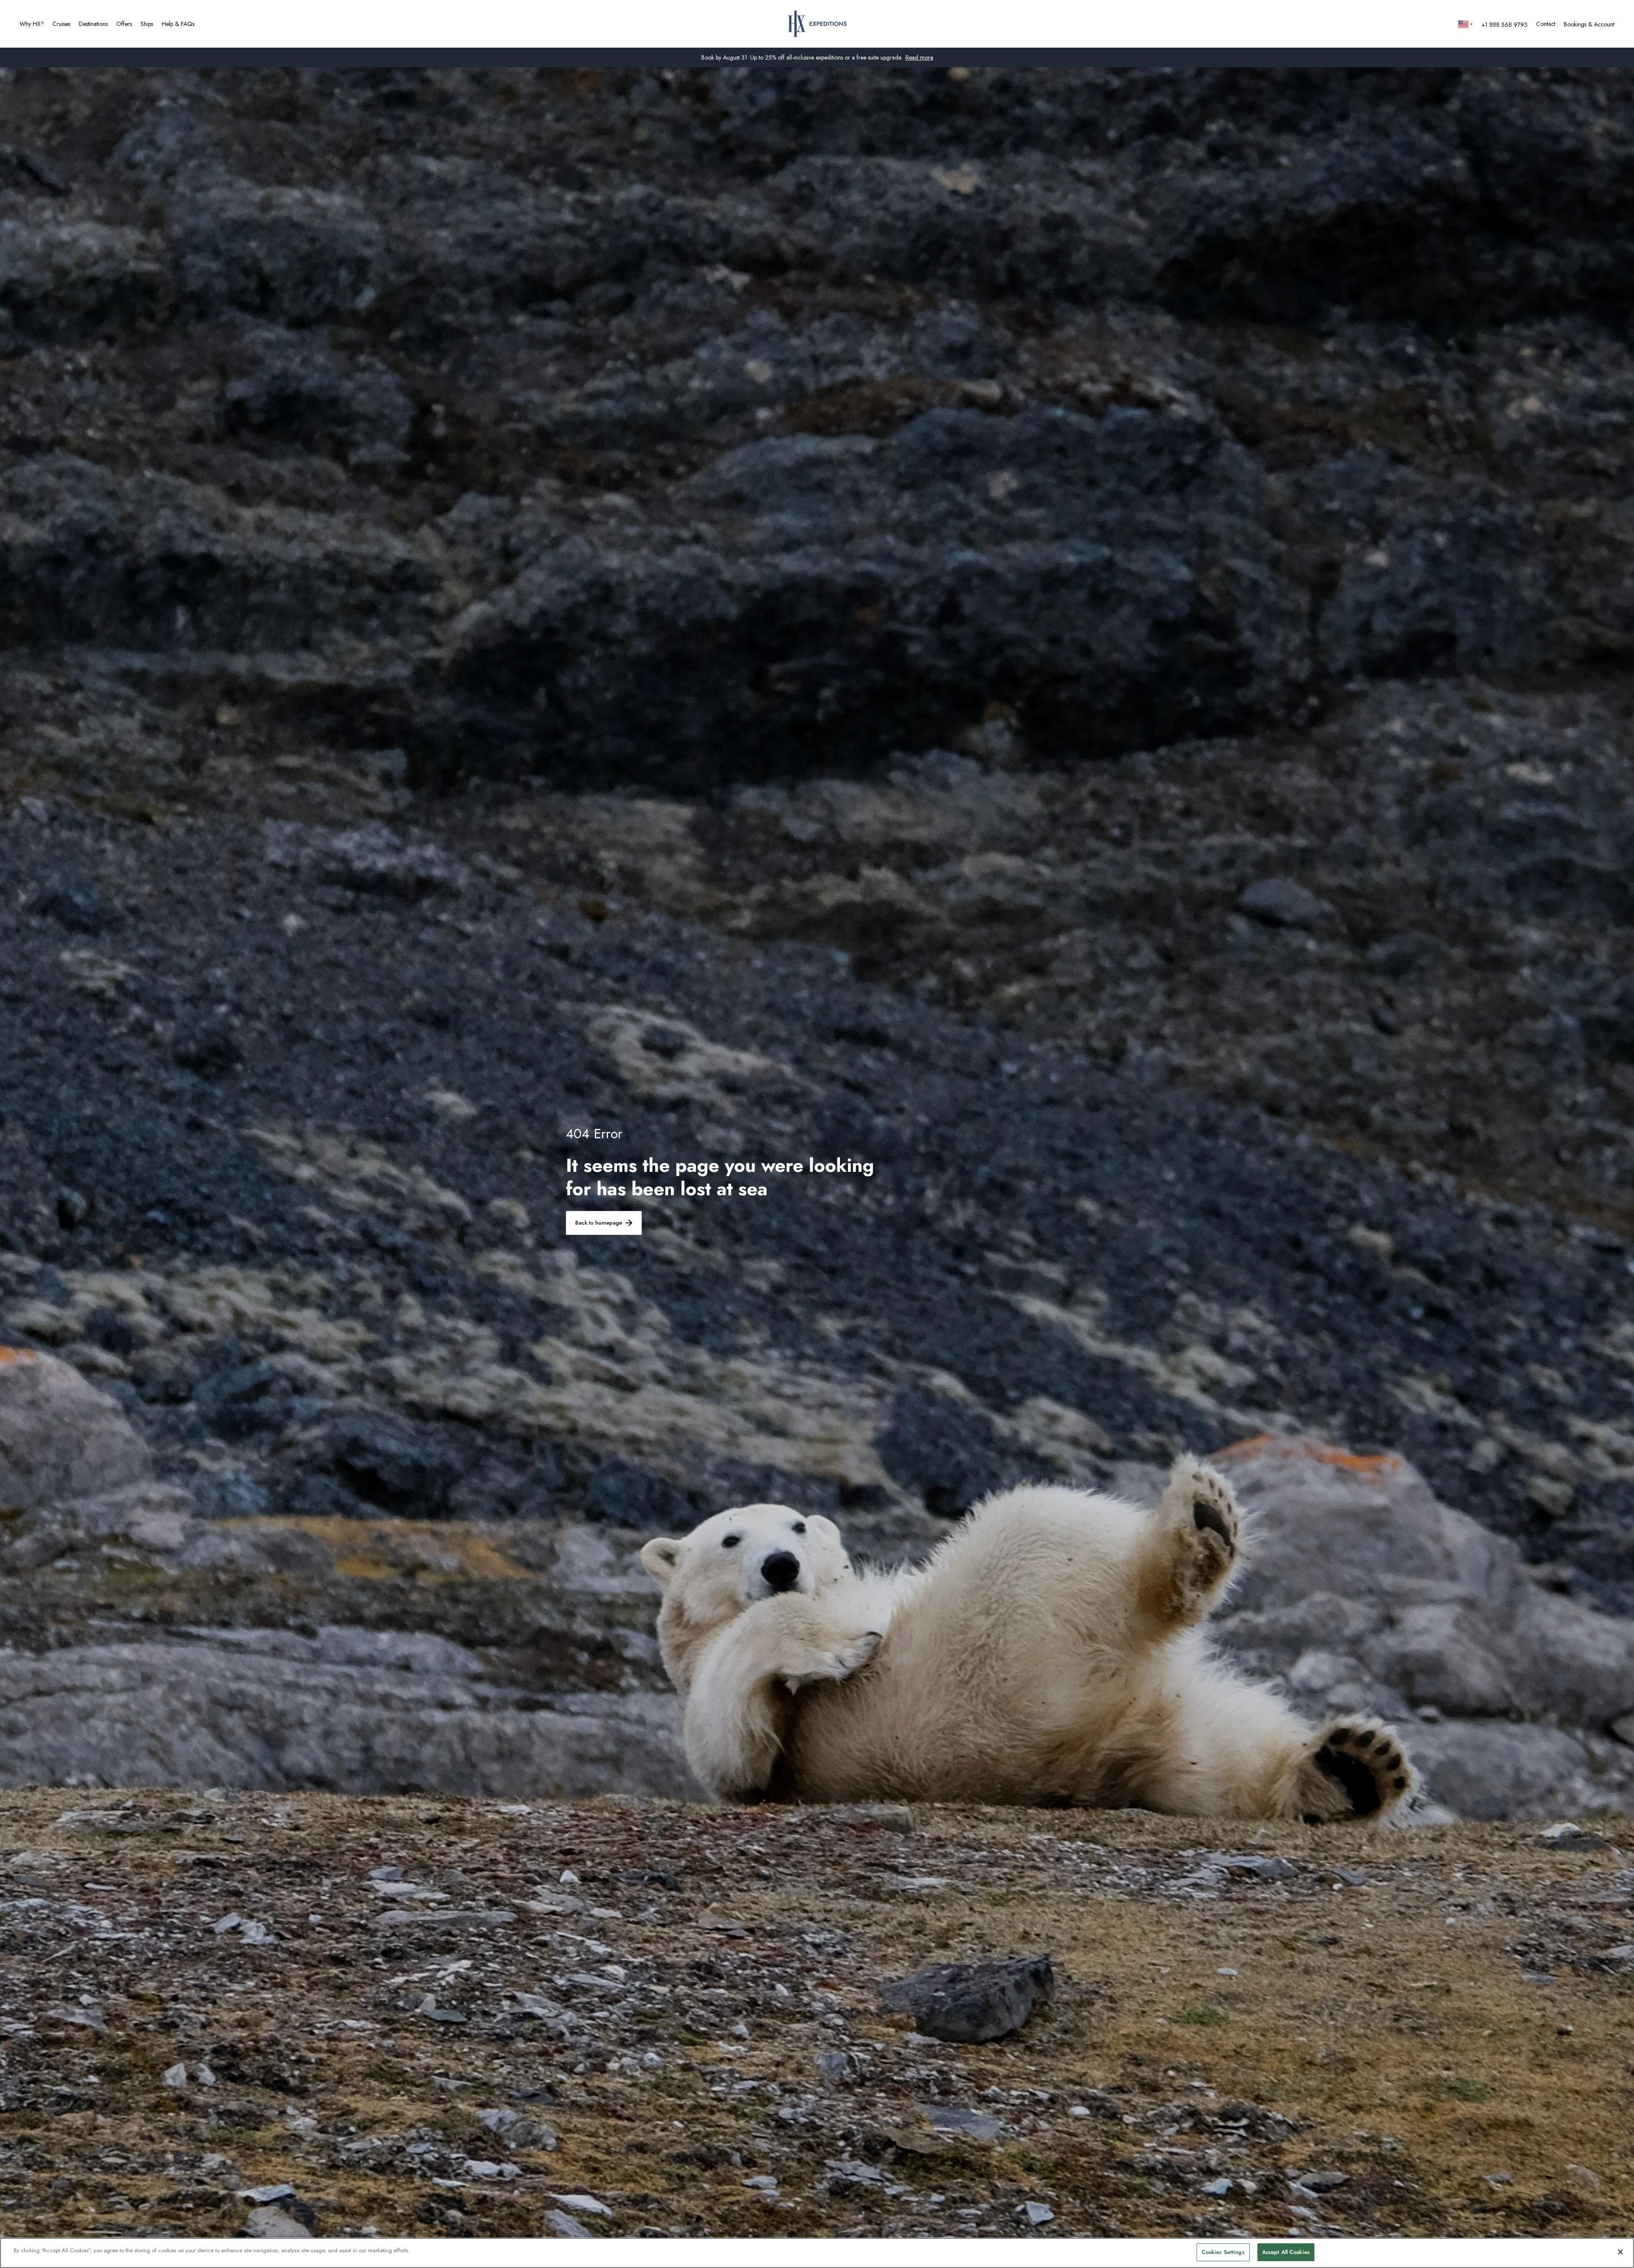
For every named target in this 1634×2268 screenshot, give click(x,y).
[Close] (1620, 2252)
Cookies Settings (1223, 2252)
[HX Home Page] (817, 24)
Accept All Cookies (1286, 2252)
